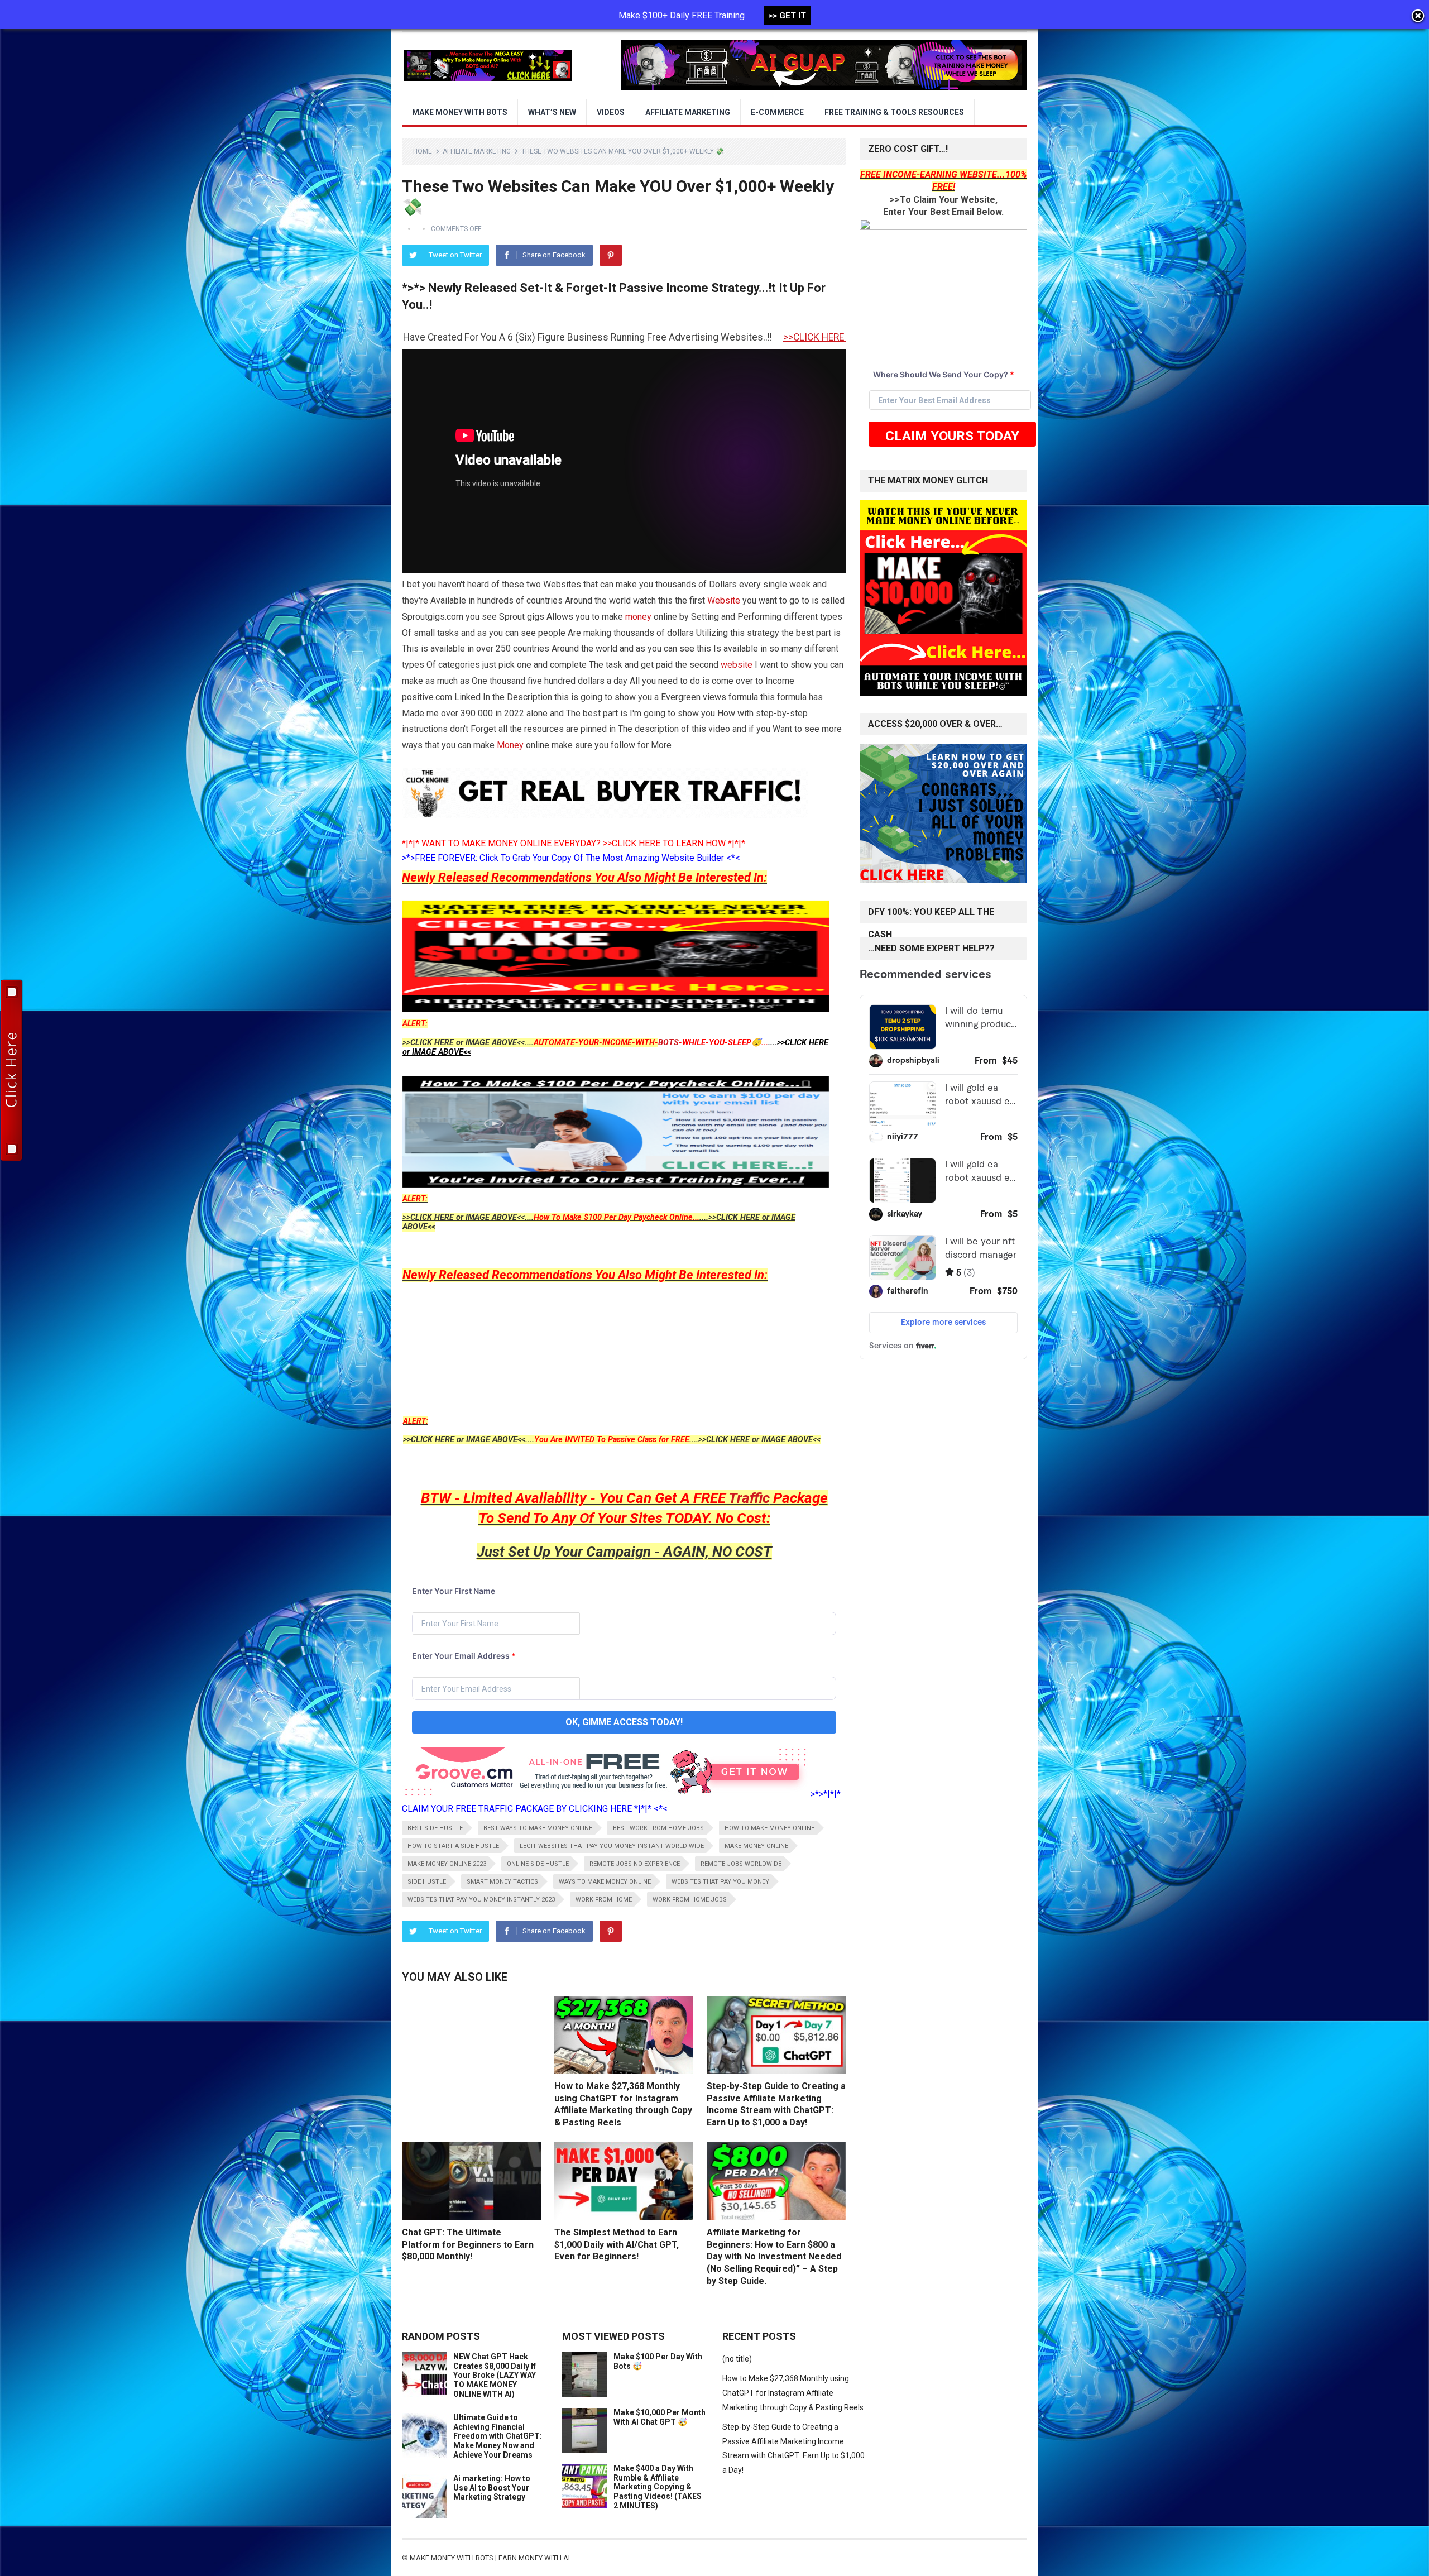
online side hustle (538, 1864)
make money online (756, 1846)
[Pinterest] (611, 255)
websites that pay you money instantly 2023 (481, 1900)
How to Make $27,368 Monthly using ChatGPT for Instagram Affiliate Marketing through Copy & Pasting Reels (793, 2393)
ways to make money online (605, 1882)
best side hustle (435, 1828)
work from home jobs (690, 1900)
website (737, 665)
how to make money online (769, 1828)
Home (423, 151)
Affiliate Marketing (688, 112)
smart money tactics (502, 1882)
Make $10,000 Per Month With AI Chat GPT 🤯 (660, 2417)
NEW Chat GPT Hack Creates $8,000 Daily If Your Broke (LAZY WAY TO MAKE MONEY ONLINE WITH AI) (495, 2375)
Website (724, 600)
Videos (611, 112)
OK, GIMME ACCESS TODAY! (624, 1722)
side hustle (427, 1882)
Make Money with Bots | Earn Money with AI (490, 2558)
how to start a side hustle (453, 1846)
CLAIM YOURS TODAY (952, 436)
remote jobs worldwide (741, 1864)
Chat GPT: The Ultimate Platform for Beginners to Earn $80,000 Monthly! (468, 2244)
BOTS (668, 1043)
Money (510, 745)
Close (1418, 17)
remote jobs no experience (635, 1864)
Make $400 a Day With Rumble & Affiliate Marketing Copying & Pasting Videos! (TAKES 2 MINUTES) (658, 2487)
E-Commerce (777, 112)
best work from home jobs (658, 1828)
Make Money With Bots (460, 112)
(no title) (737, 2359)
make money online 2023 (447, 1864)
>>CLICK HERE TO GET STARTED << (557, 337)
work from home (604, 1900)
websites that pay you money (720, 1882)
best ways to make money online (538, 1828)
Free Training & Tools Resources (894, 112)
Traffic (749, 1498)
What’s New (552, 112)
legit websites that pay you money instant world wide (612, 1846)
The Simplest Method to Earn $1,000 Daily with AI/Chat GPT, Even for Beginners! (617, 2244)
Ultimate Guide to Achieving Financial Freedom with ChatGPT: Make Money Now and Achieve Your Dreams (498, 2436)
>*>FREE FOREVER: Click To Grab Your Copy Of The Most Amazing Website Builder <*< (571, 858)
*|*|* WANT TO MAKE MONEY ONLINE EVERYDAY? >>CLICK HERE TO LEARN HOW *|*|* (574, 843)
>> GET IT (787, 16)
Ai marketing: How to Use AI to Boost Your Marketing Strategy (492, 2488)
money (638, 617)
